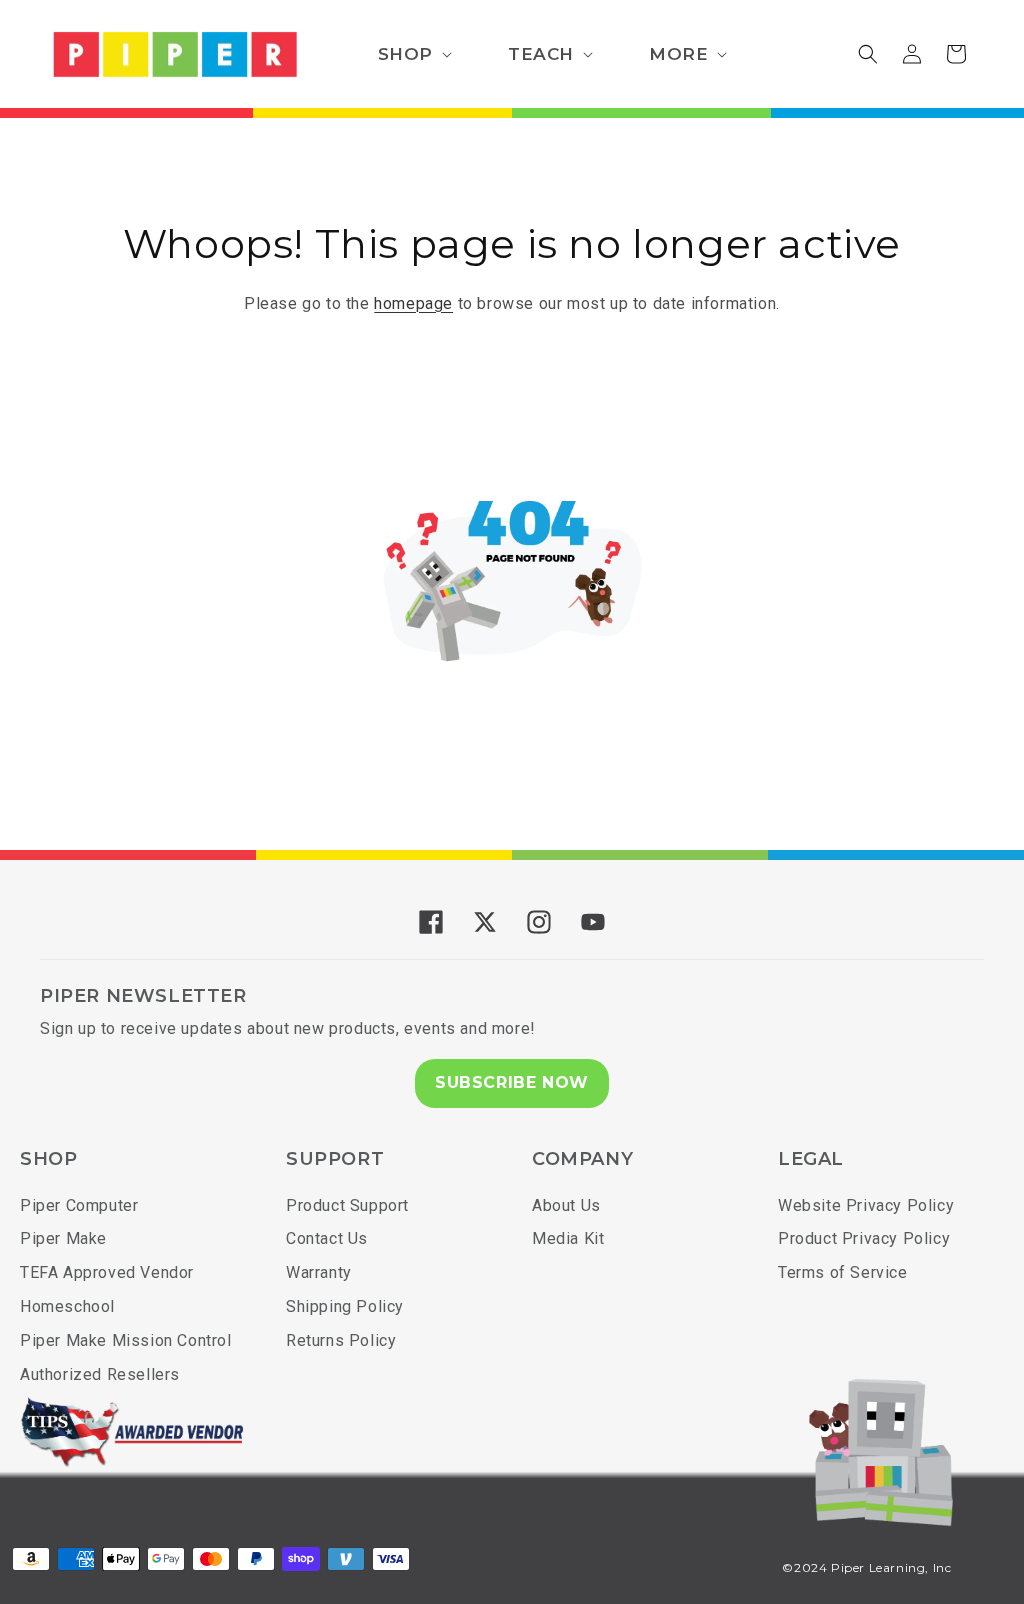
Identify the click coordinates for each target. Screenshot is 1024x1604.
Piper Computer (79, 1205)
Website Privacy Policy (866, 1205)
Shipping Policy (345, 1306)
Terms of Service (843, 1272)
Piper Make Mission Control (126, 1340)
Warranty (319, 1272)
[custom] (431, 922)
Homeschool (67, 1306)
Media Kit (568, 1238)
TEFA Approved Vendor (107, 1272)
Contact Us (327, 1238)
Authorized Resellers (100, 1374)
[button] (413, 54)
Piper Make (63, 1238)
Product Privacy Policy (864, 1238)
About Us (566, 1205)
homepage (413, 303)
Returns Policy (341, 1340)
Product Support (347, 1205)
